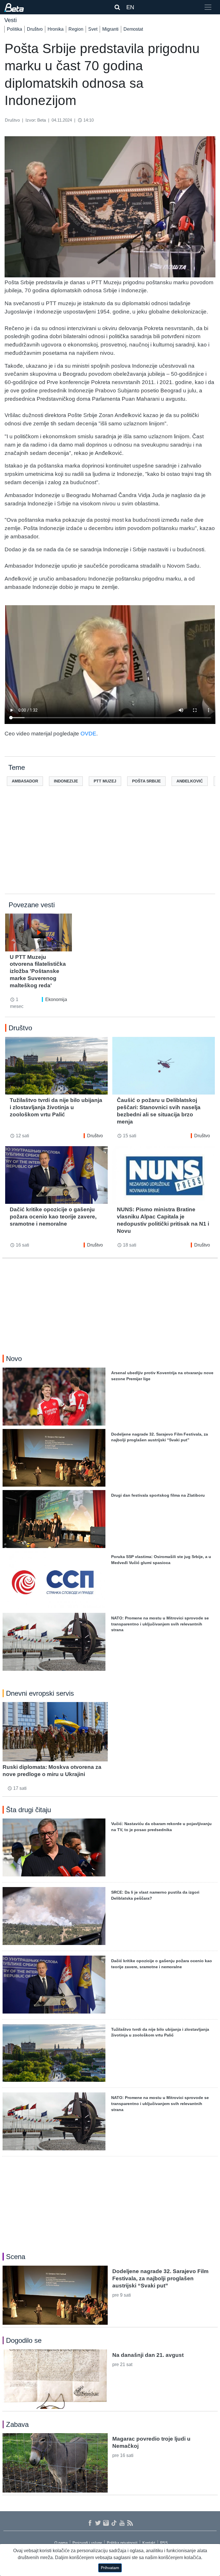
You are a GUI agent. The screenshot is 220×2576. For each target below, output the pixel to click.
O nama (61, 2543)
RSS (164, 2543)
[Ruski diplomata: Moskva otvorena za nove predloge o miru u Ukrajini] (55, 1732)
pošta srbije (146, 781)
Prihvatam (110, 2568)
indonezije (66, 781)
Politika (14, 29)
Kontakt (149, 2543)
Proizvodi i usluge (87, 2543)
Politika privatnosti (122, 2543)
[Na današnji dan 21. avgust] (55, 2379)
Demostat (133, 29)
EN (130, 7)
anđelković (190, 781)
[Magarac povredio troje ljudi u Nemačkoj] (55, 2463)
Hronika (56, 29)
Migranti (110, 29)
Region (76, 29)
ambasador (25, 781)
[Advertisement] (110, 849)
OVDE (88, 734)
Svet (93, 29)
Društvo (35, 29)
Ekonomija (56, 999)
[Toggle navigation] (208, 7)
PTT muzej (105, 781)
